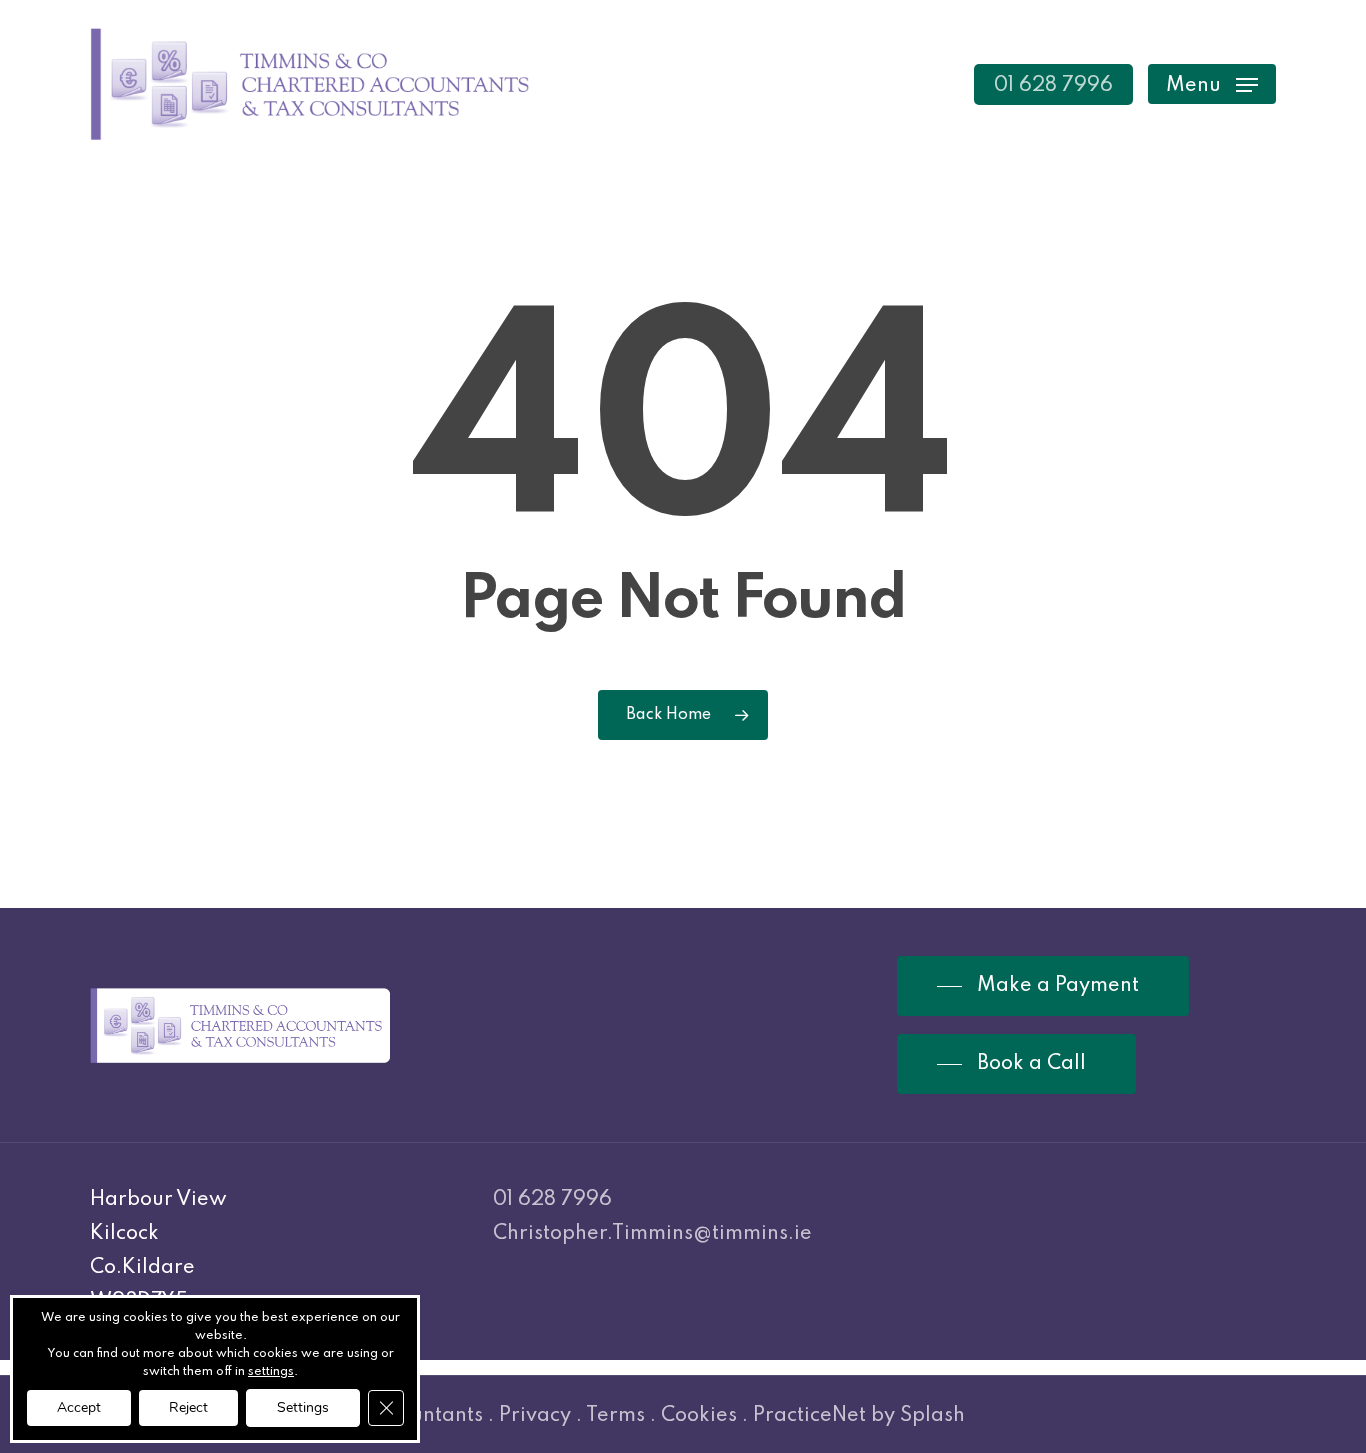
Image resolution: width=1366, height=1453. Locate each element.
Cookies (699, 1416)
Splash (932, 1416)
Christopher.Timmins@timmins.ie (652, 1234)
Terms (615, 1416)
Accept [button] (79, 1407)
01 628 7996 (552, 1200)
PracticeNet (809, 1416)
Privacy (535, 1416)
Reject (188, 1407)
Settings (303, 1407)
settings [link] (271, 1372)
